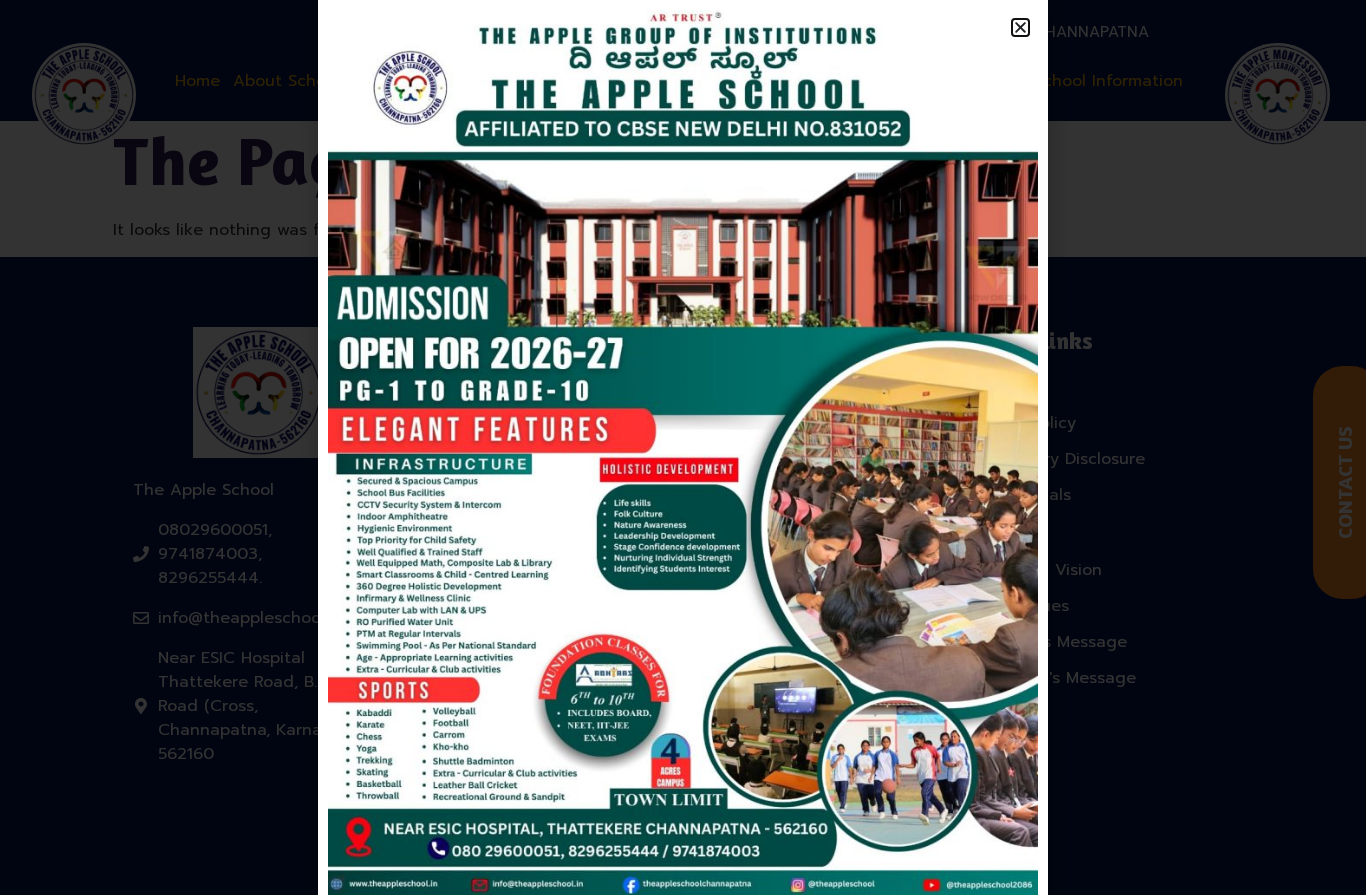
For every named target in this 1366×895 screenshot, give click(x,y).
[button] (1020, 27)
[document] (683, 447)
